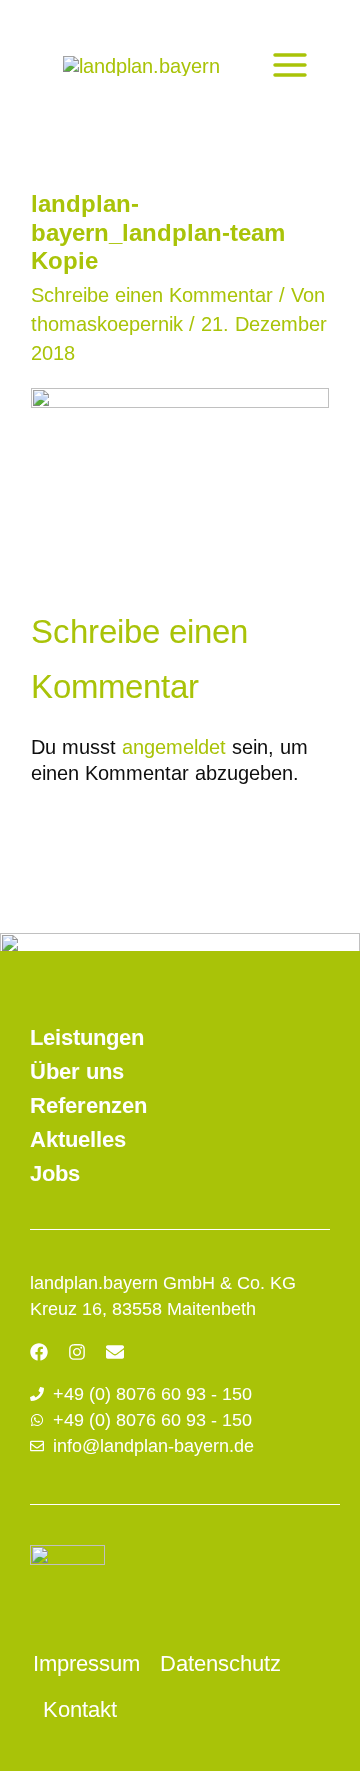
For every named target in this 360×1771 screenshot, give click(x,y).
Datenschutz (220, 1663)
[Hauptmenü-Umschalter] (290, 65)
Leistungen (87, 1037)
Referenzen (88, 1105)
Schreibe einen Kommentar (152, 295)
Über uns (77, 1071)
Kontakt (80, 1709)
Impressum (86, 1663)
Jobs (55, 1173)
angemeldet (174, 747)
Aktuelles (78, 1139)
